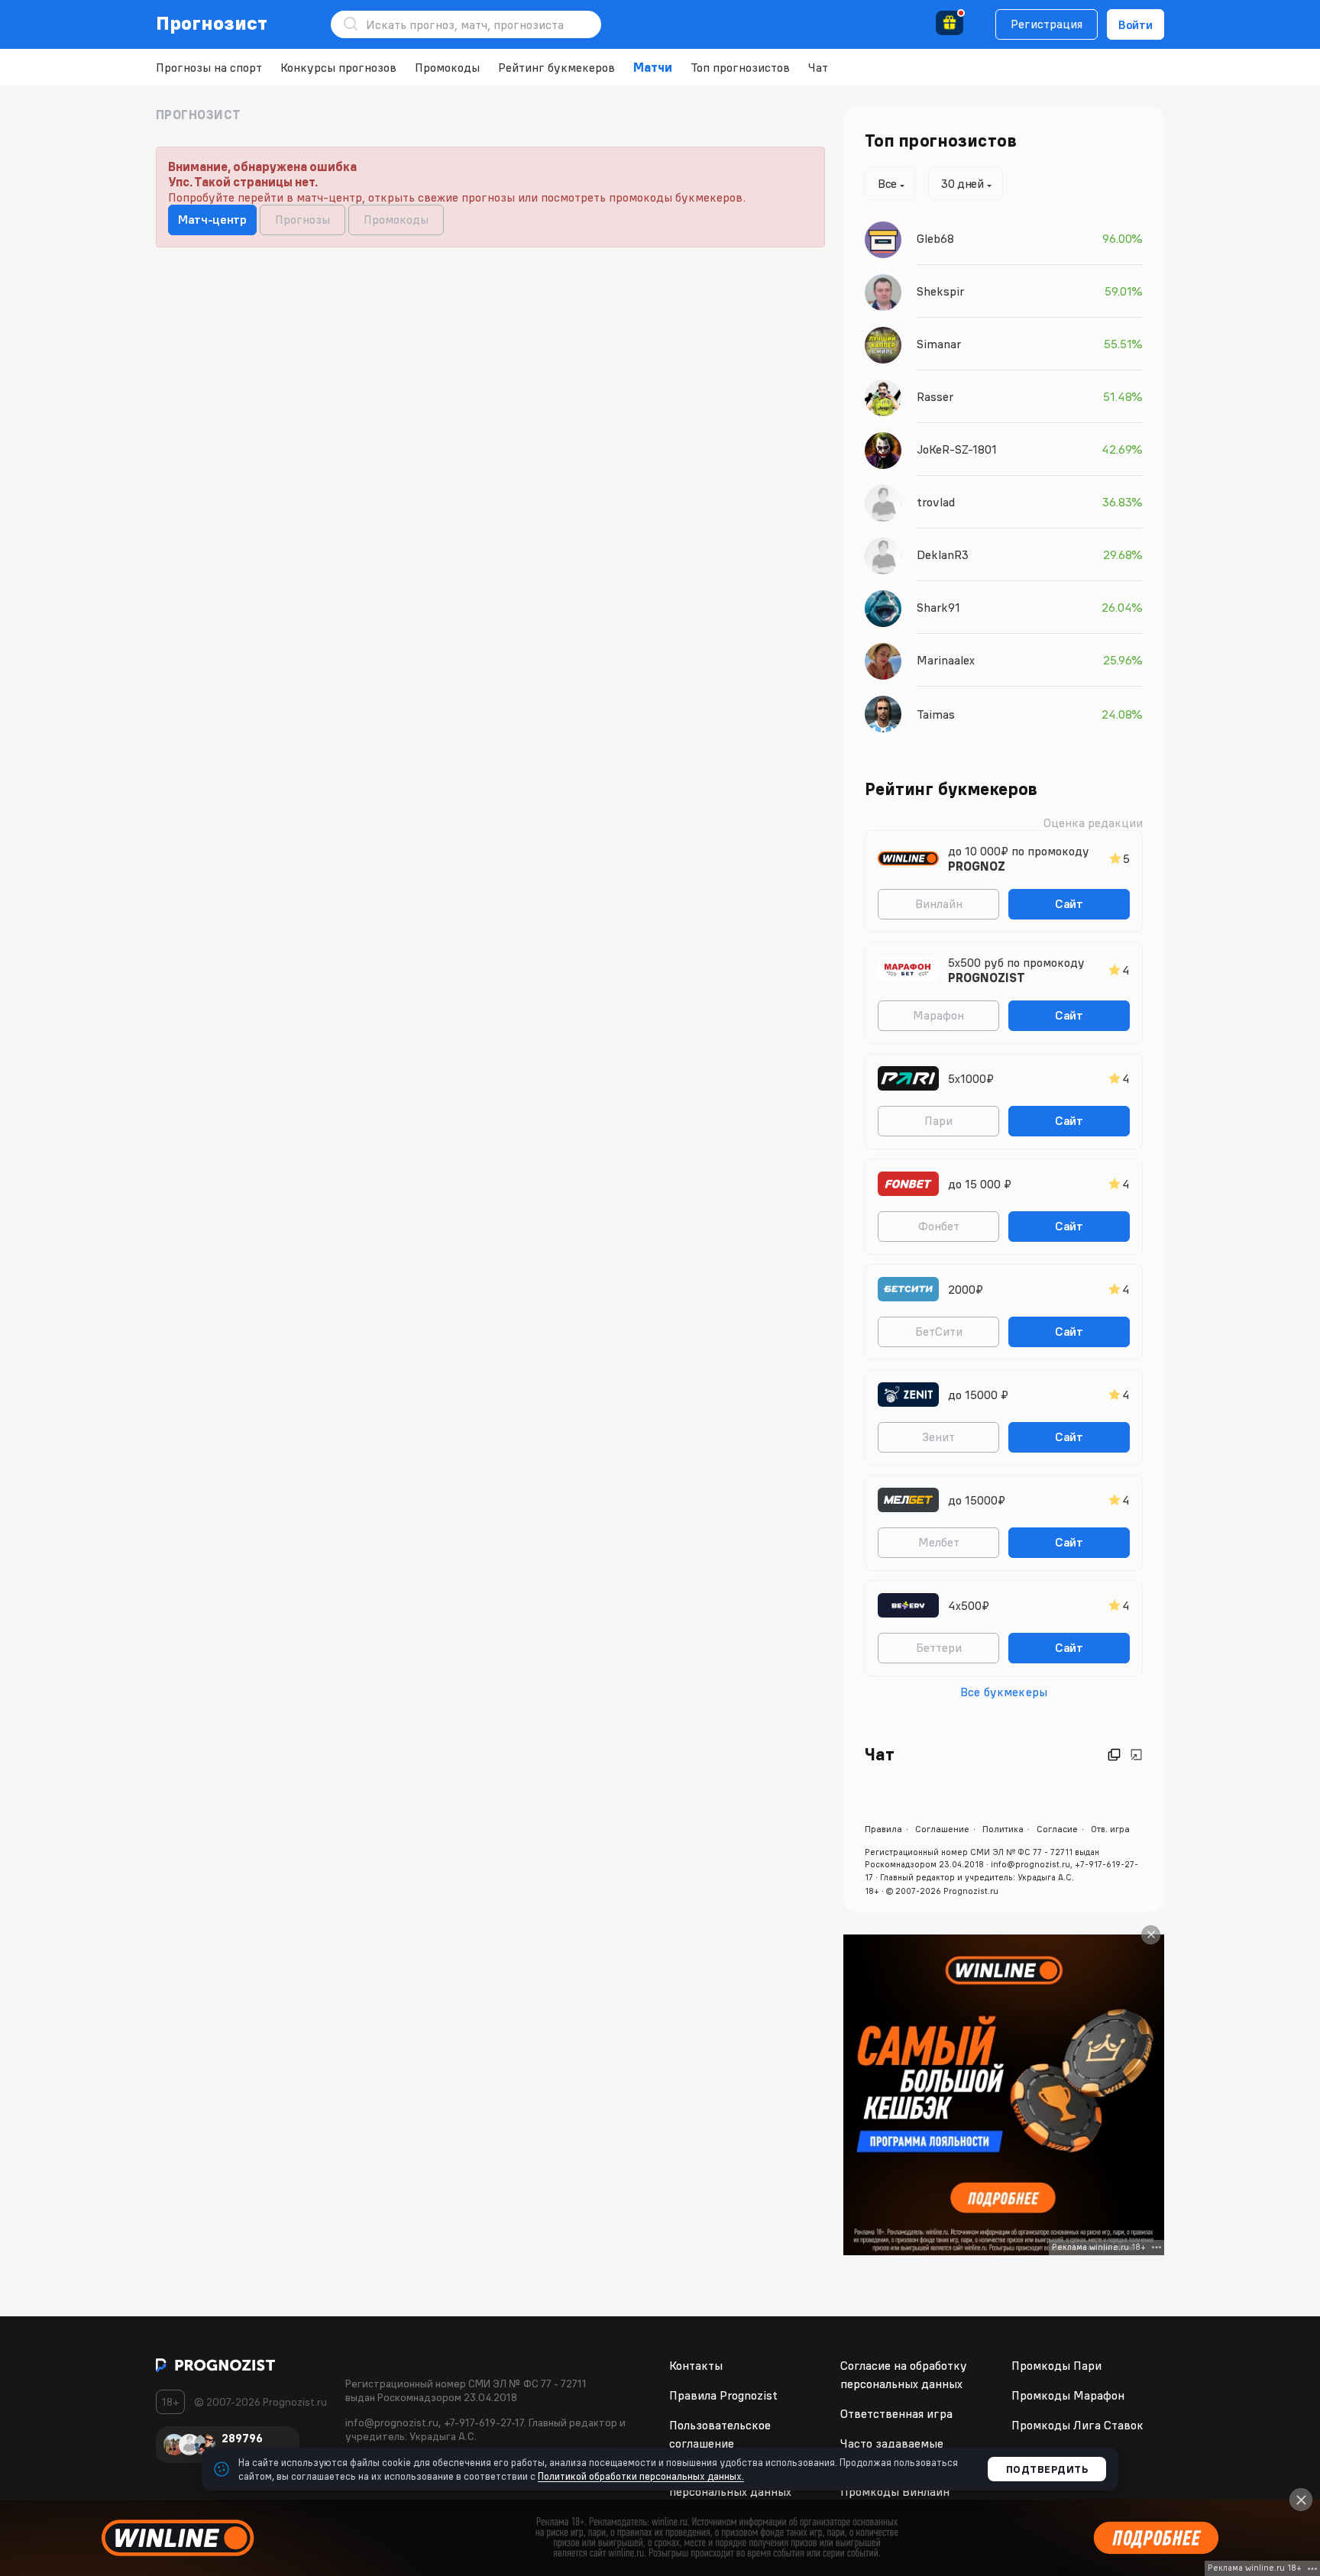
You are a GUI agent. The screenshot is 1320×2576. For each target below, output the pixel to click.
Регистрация (1047, 24)
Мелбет (939, 1542)
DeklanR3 (943, 554)
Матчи (653, 67)
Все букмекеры (1004, 1692)
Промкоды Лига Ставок (1077, 2425)
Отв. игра (1110, 1829)
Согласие (1057, 1829)
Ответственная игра (896, 2413)
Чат (818, 67)
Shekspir (940, 291)
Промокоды (447, 67)
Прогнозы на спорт (209, 67)
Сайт (1069, 903)
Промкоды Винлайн (895, 2491)
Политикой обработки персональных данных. (641, 2476)
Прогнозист (212, 23)
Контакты (696, 2365)
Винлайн (939, 903)
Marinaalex (946, 660)
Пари (938, 1120)
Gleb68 (935, 238)
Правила (883, 1829)
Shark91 (938, 607)
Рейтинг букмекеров (556, 67)
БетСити (939, 1331)
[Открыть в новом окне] (1114, 1755)
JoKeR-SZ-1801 (957, 449)
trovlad (936, 502)
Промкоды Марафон (1068, 2395)
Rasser (935, 396)
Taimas (936, 714)
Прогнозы (302, 219)
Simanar (939, 344)
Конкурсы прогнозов (338, 67)
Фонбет (939, 1226)
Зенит (938, 1437)
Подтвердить (1047, 2469)
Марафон (938, 1015)
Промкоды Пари (1056, 2365)
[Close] (1151, 1935)
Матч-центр (212, 219)
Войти (1136, 24)
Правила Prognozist (723, 2395)
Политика (1003, 1829)
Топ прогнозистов (740, 67)
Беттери (939, 1647)
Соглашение (942, 1829)
